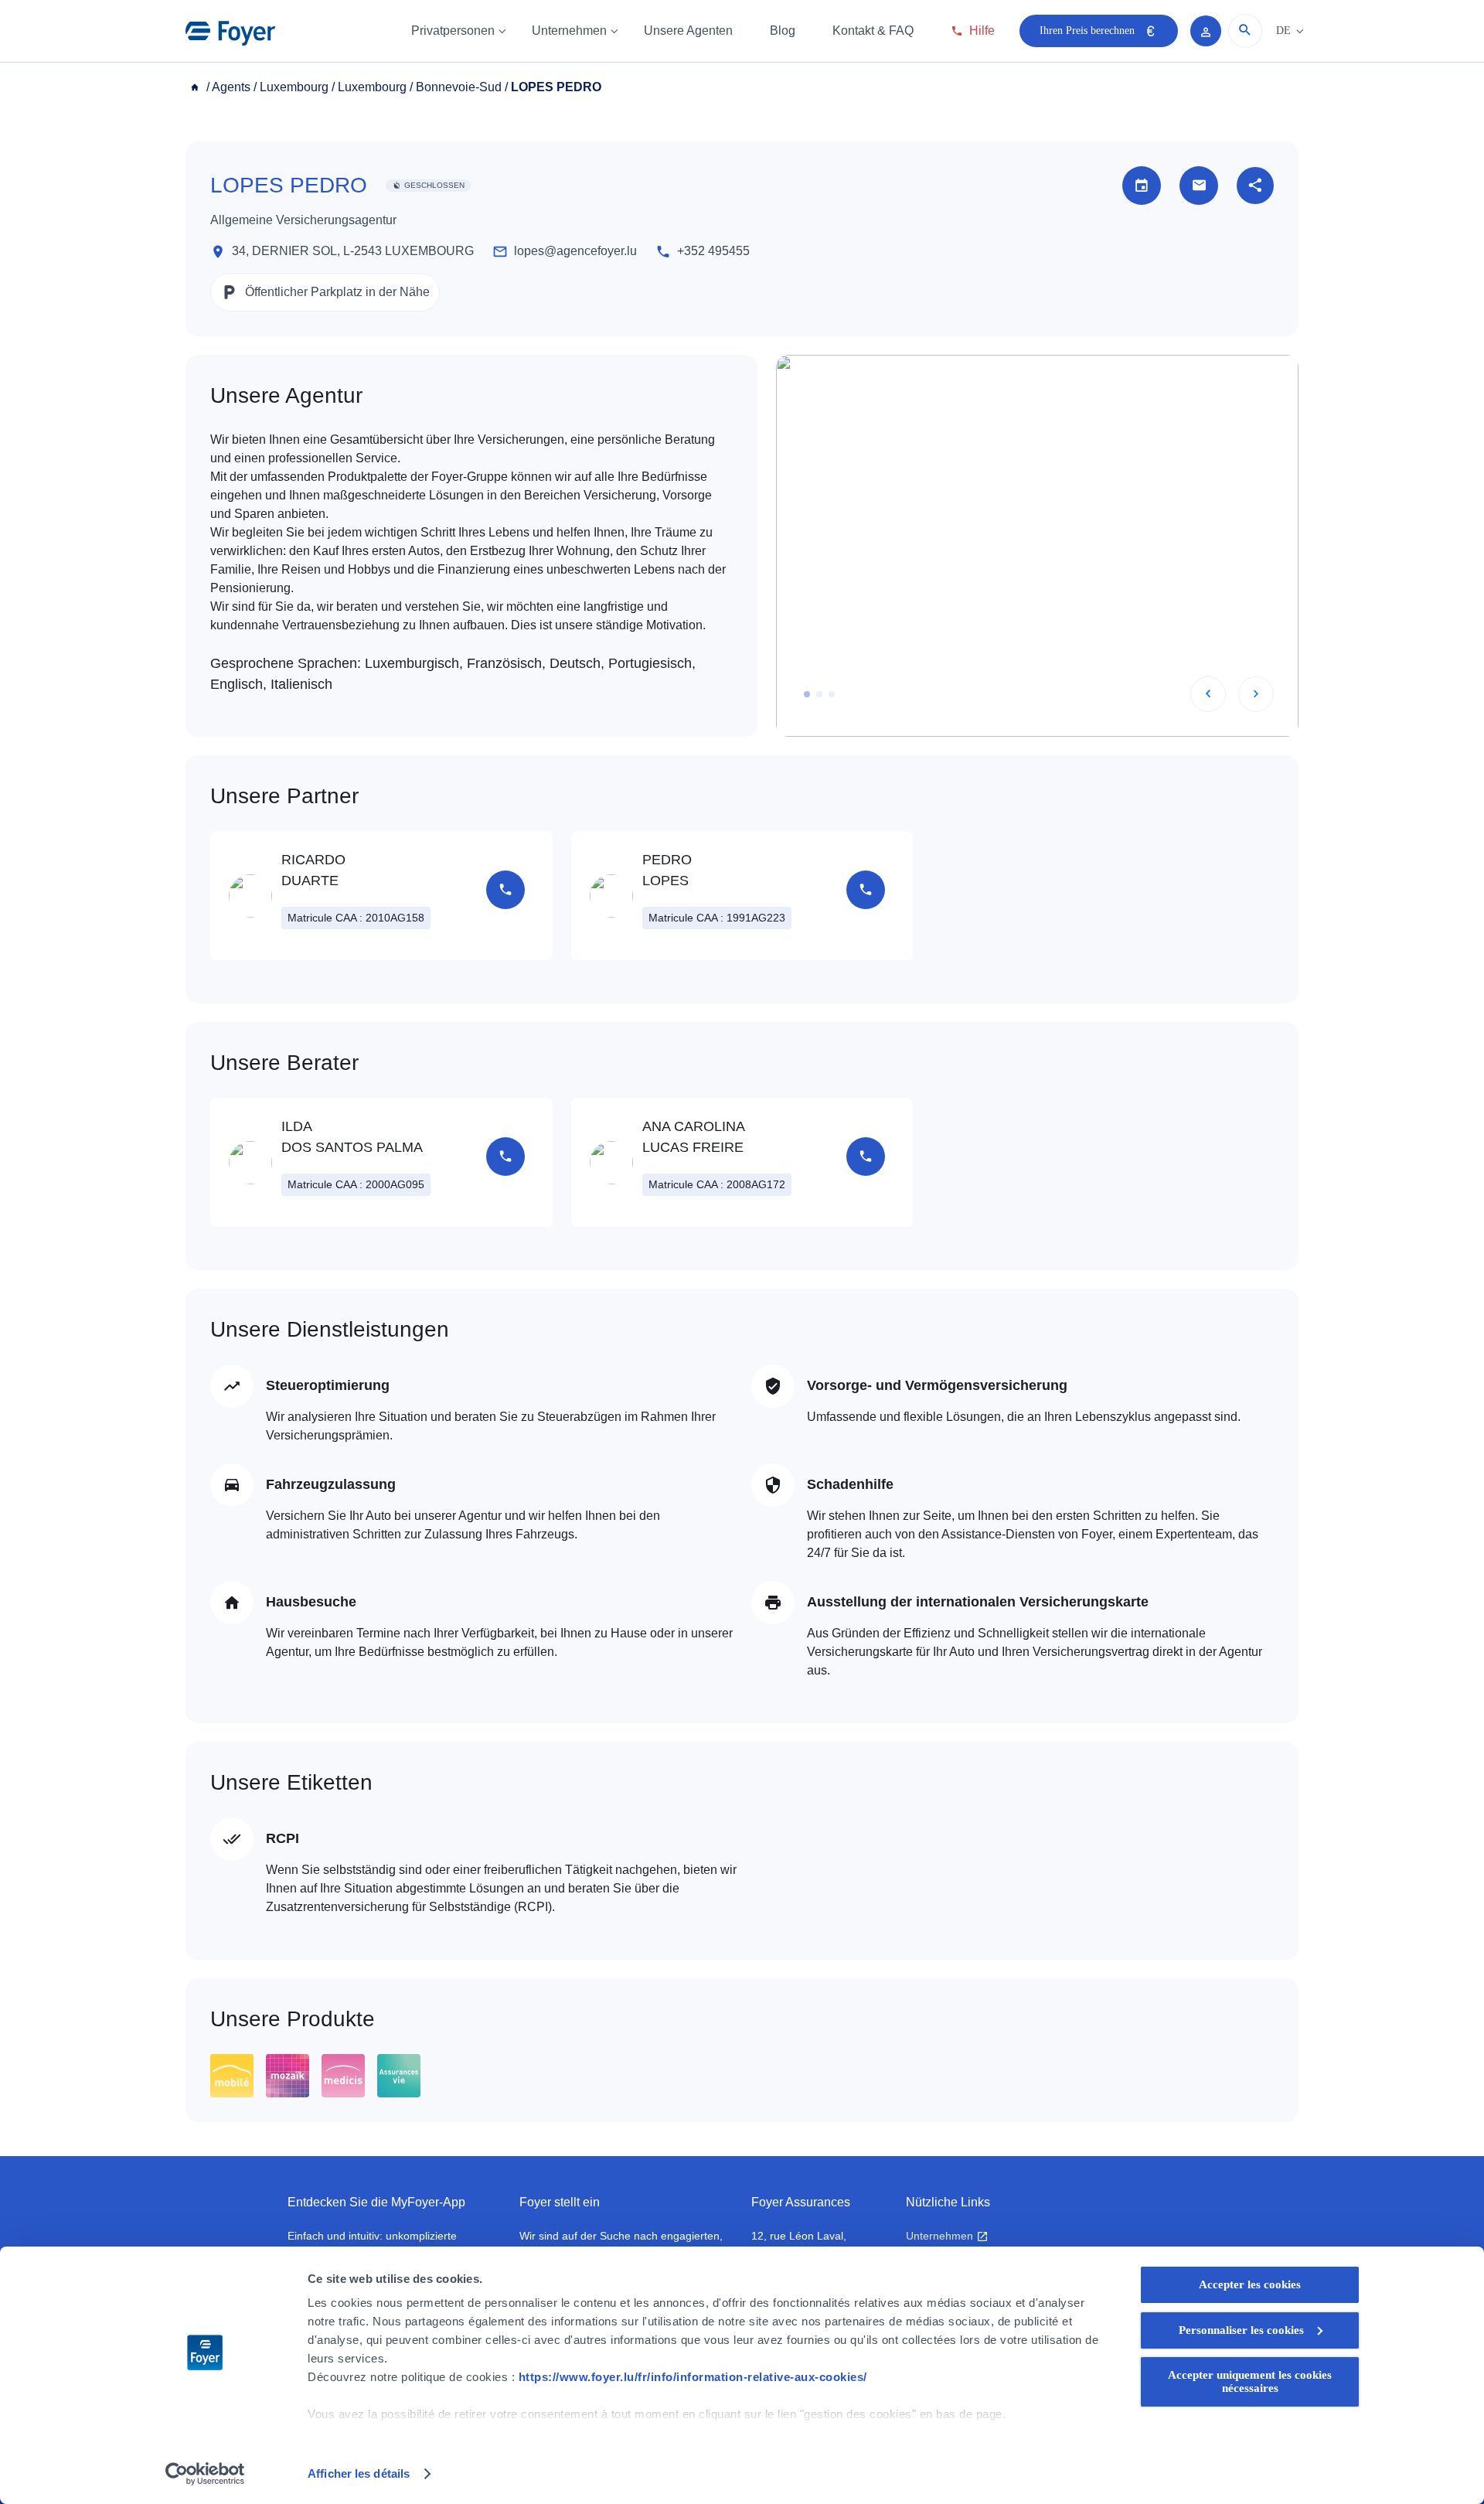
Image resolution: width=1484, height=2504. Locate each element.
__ (196, 87)
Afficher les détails (359, 2473)
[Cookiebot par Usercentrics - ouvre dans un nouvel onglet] (205, 2474)
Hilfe (982, 31)
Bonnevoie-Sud (459, 87)
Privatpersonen (453, 31)
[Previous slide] (1208, 694)
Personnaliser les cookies (1241, 2330)
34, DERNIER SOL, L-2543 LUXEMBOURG (353, 251)
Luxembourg (294, 87)
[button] (807, 694)
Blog (783, 31)
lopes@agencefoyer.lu (575, 251)
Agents (231, 87)
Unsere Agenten (688, 31)
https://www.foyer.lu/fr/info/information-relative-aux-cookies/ (693, 2377)
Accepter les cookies (1250, 2284)
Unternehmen (569, 31)
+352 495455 (713, 251)
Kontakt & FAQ (873, 31)
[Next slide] (1256, 694)
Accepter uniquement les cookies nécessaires (1250, 2381)
